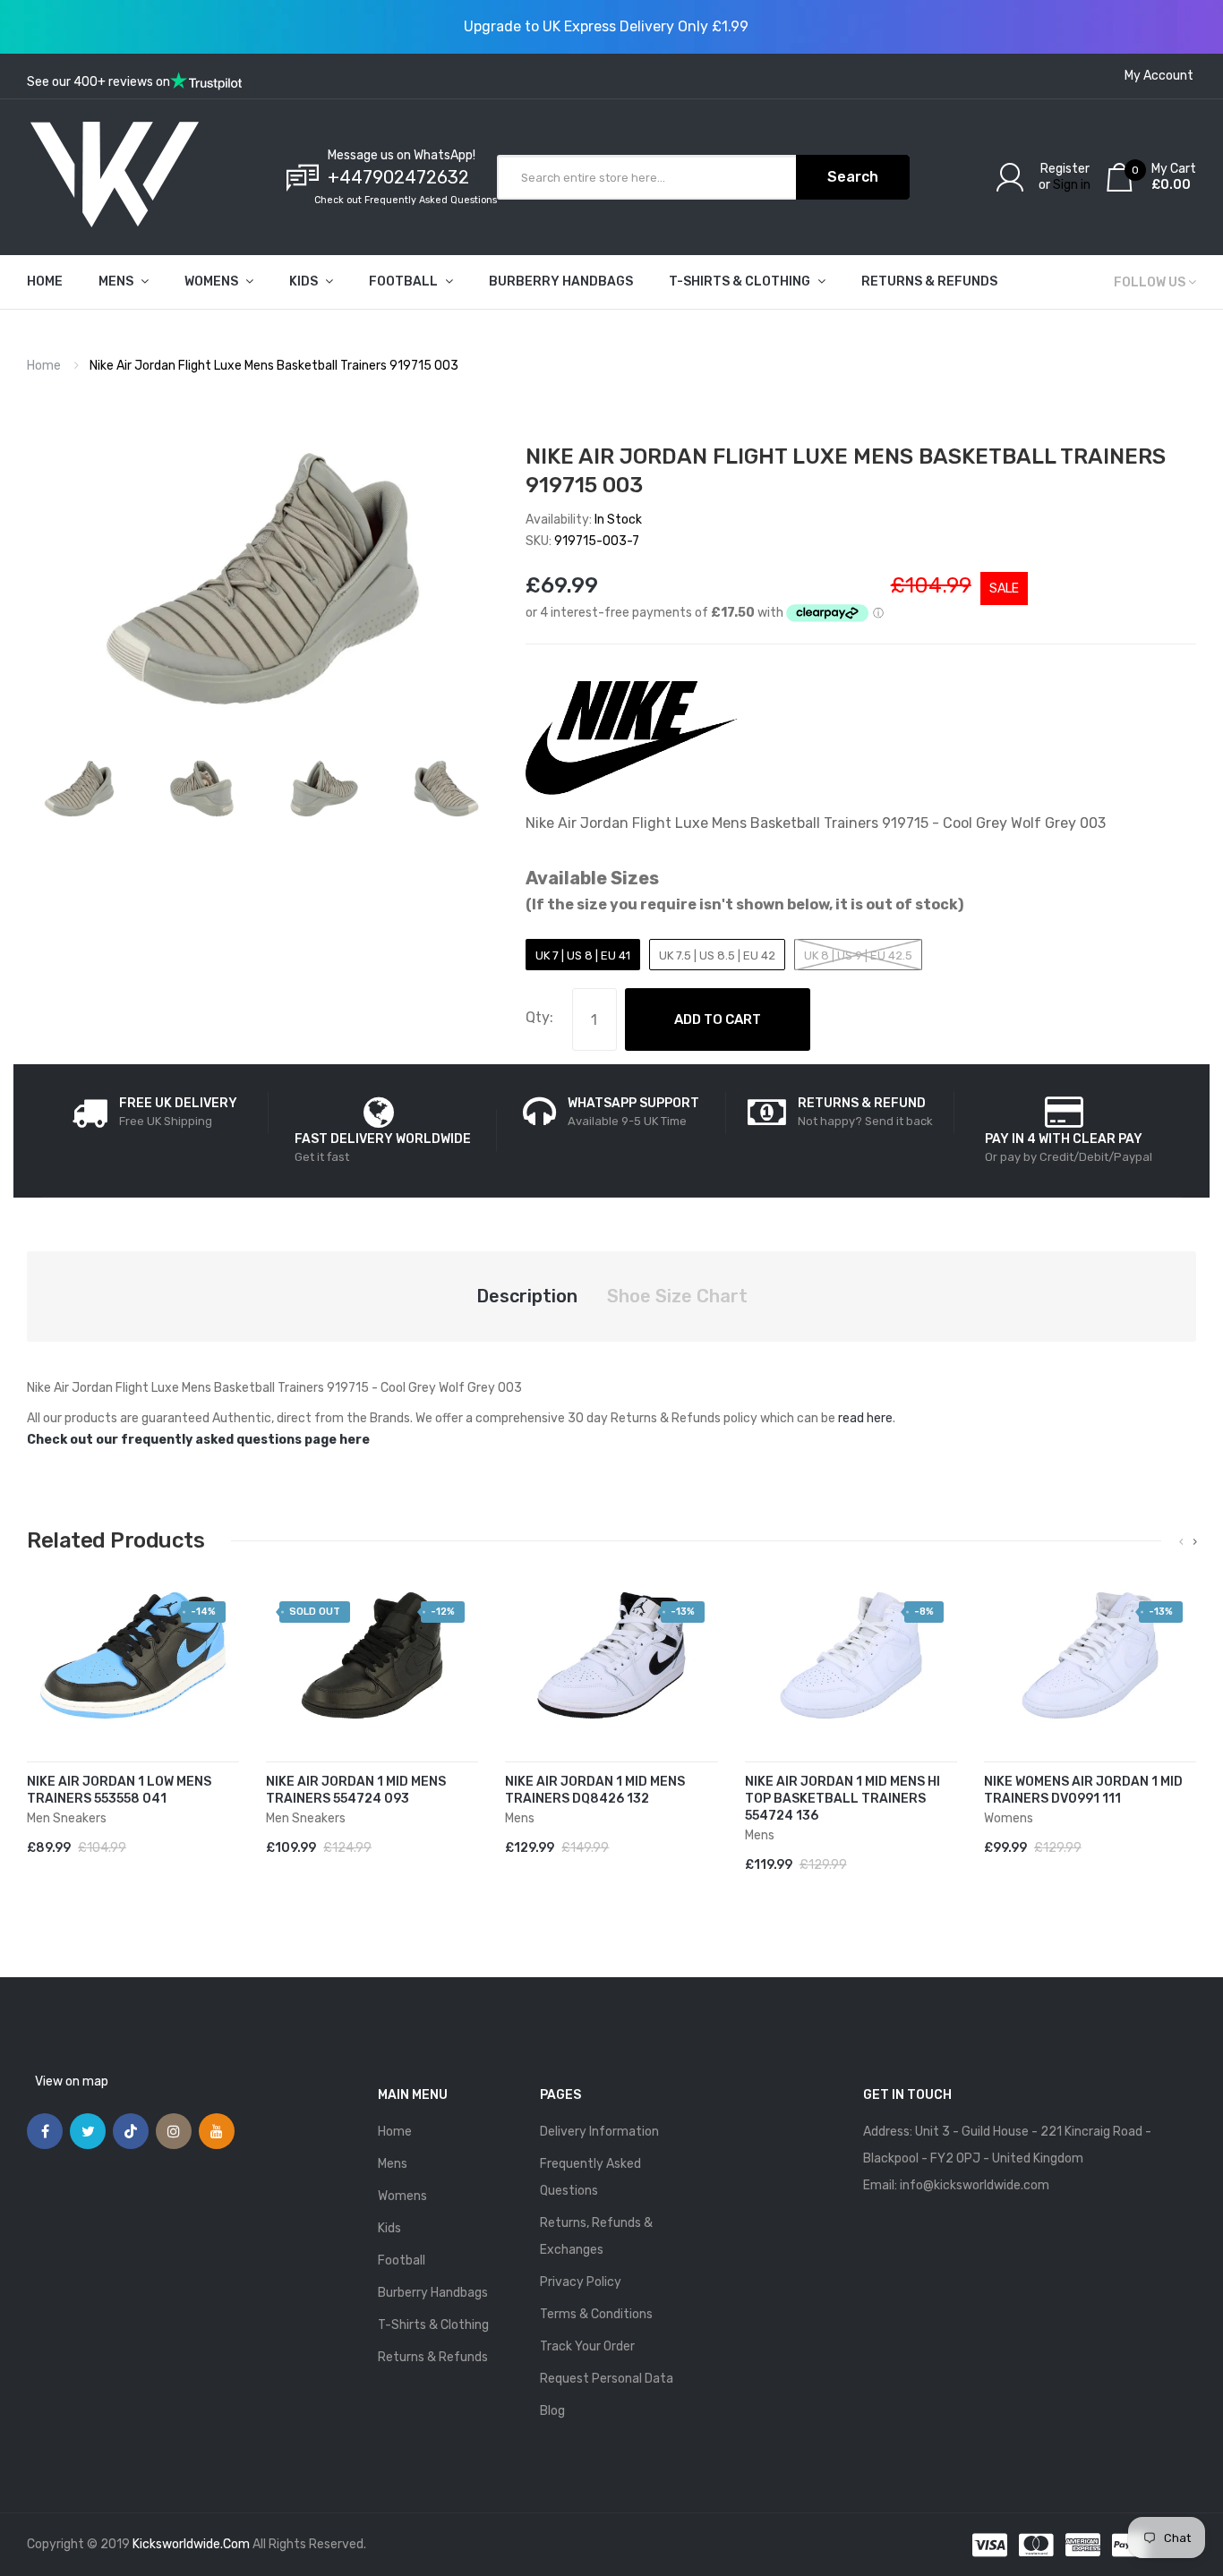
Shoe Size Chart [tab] (677, 1296)
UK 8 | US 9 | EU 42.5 (858, 955)
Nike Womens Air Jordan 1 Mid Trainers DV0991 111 (1083, 1790)
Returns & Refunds (433, 2357)
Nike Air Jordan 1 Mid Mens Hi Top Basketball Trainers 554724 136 (842, 1799)
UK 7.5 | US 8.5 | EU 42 (717, 955)
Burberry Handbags (433, 2293)
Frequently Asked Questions (590, 2177)
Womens (402, 2196)
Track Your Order (587, 2346)
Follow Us (1150, 282)
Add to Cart (718, 1019)
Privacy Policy (581, 2282)
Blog (552, 2411)
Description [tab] (527, 1296)
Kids (389, 2228)
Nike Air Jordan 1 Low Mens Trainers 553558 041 (119, 1790)
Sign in (1072, 185)
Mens (393, 2164)
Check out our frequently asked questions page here (198, 1440)
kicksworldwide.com (191, 2544)
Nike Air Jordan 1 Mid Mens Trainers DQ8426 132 (595, 1790)
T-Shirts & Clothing (433, 2325)
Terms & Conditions (596, 2314)
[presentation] (1181, 1542)
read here (865, 1418)
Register (1065, 169)
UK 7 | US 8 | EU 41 (583, 955)
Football (402, 2260)
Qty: (539, 1017)
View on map (72, 2081)
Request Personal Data (607, 2379)
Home (44, 366)
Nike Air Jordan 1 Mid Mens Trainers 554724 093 (356, 1790)
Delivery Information (599, 2132)
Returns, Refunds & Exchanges (596, 2236)
